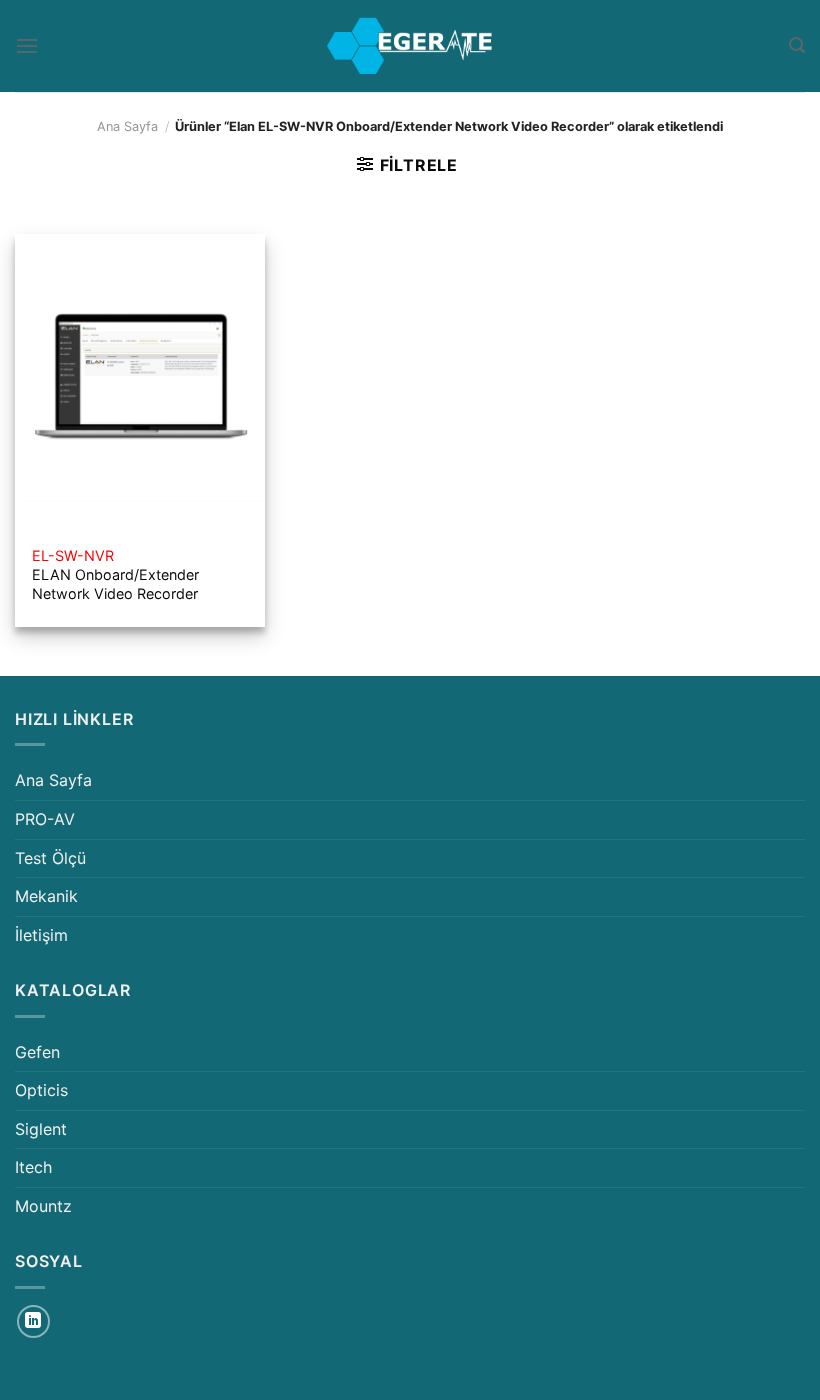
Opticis (41, 1090)
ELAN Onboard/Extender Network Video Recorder (115, 574)
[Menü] (27, 45)
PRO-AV (45, 819)
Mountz (43, 1206)
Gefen (37, 1052)
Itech (33, 1167)
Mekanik (46, 896)
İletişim (41, 935)
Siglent (41, 1129)
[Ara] (797, 45)
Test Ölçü (50, 858)
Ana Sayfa (127, 126)
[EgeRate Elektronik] (410, 46)
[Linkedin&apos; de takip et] (33, 1321)
